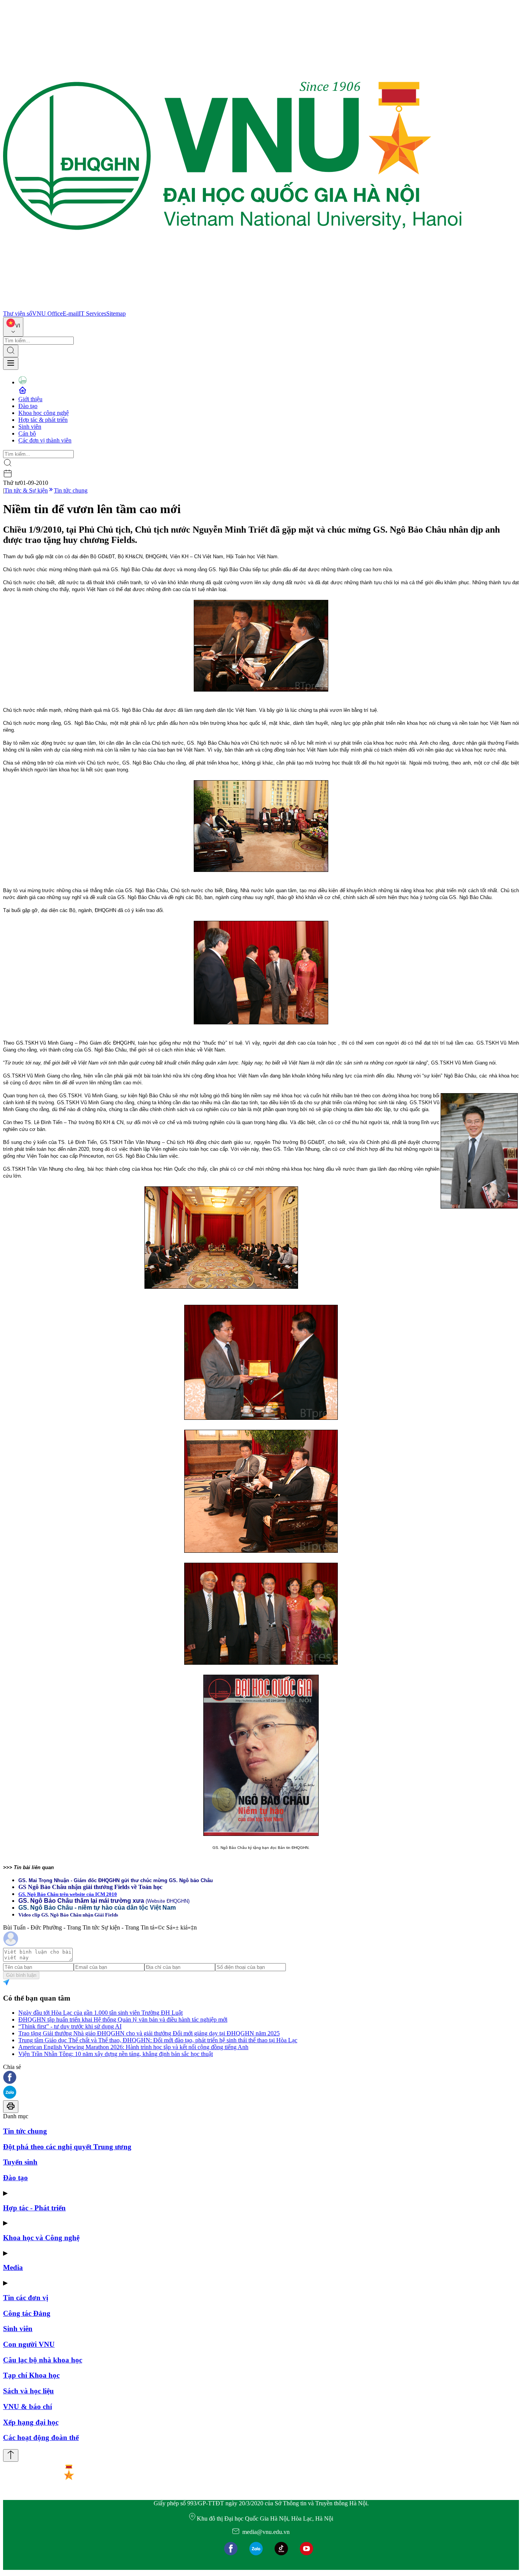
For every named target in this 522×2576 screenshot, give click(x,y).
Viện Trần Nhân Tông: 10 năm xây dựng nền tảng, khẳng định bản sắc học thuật (116, 2054)
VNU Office (47, 313)
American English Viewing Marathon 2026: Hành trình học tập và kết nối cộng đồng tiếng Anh (133, 2047)
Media (13, 2267)
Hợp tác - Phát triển (34, 2208)
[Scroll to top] (11, 2455)
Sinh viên (30, 427)
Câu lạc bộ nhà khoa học (43, 2360)
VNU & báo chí (28, 2407)
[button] (261, 2078)
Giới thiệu (30, 399)
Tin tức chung (71, 490)
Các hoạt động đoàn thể (41, 2437)
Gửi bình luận (21, 1975)
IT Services (92, 313)
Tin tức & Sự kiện (26, 490)
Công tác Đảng (27, 2313)
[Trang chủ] (232, 307)
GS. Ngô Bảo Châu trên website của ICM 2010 (68, 1894)
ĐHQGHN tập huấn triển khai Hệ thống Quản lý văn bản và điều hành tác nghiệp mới (123, 2019)
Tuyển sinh (20, 2162)
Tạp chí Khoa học (31, 2375)
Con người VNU (29, 2344)
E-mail (71, 313)
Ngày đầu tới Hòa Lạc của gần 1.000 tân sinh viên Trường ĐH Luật (101, 2013)
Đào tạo (28, 406)
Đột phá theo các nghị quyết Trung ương (67, 2147)
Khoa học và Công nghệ (41, 2238)
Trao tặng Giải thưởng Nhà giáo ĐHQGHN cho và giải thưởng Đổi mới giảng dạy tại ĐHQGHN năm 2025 (149, 2033)
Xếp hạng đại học (31, 2422)
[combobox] (13, 327)
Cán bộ (27, 433)
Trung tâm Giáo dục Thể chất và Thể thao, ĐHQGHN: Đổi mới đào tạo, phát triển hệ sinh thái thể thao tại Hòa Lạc (158, 2040)
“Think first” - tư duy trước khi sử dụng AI (70, 2026)
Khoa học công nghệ (44, 413)
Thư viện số (18, 313)
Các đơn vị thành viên (45, 440)
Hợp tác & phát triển (43, 420)
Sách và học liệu (28, 2391)
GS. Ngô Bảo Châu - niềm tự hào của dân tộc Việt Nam (97, 1908)
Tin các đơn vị (26, 2298)
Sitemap (116, 313)
